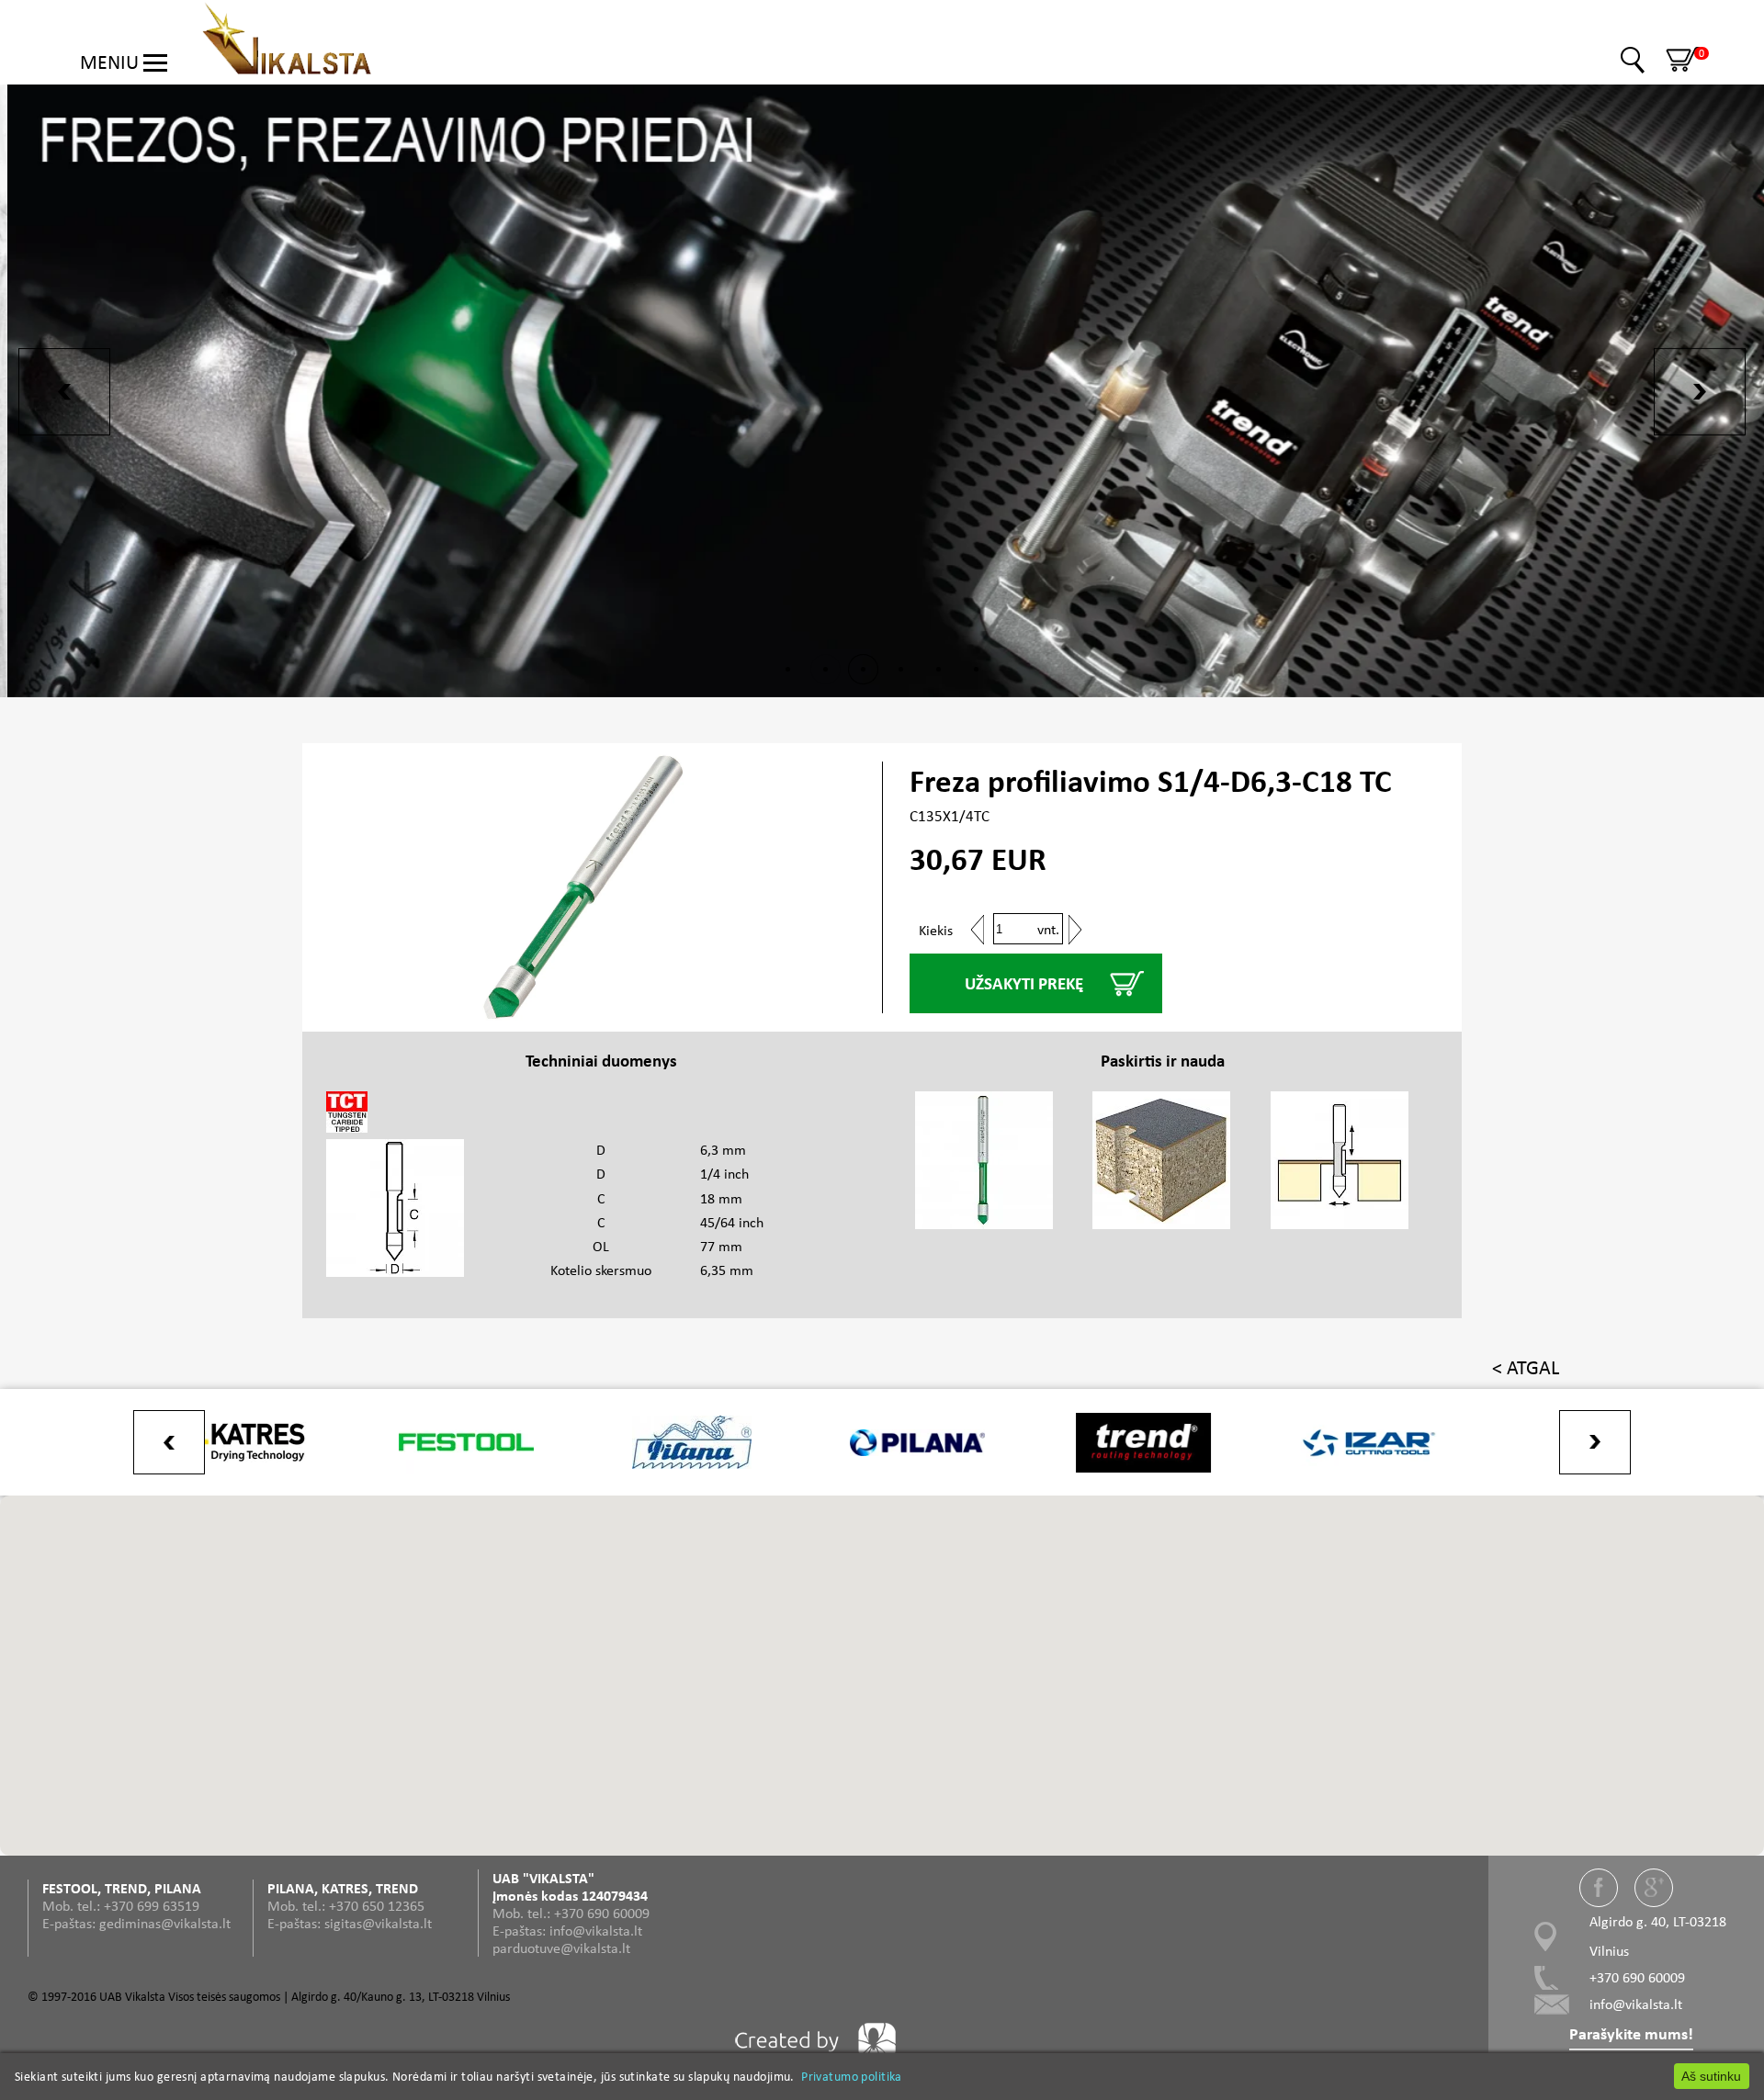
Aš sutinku (1711, 2076)
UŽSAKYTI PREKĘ (1024, 983)
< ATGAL (1526, 1367)
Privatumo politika (852, 2076)
